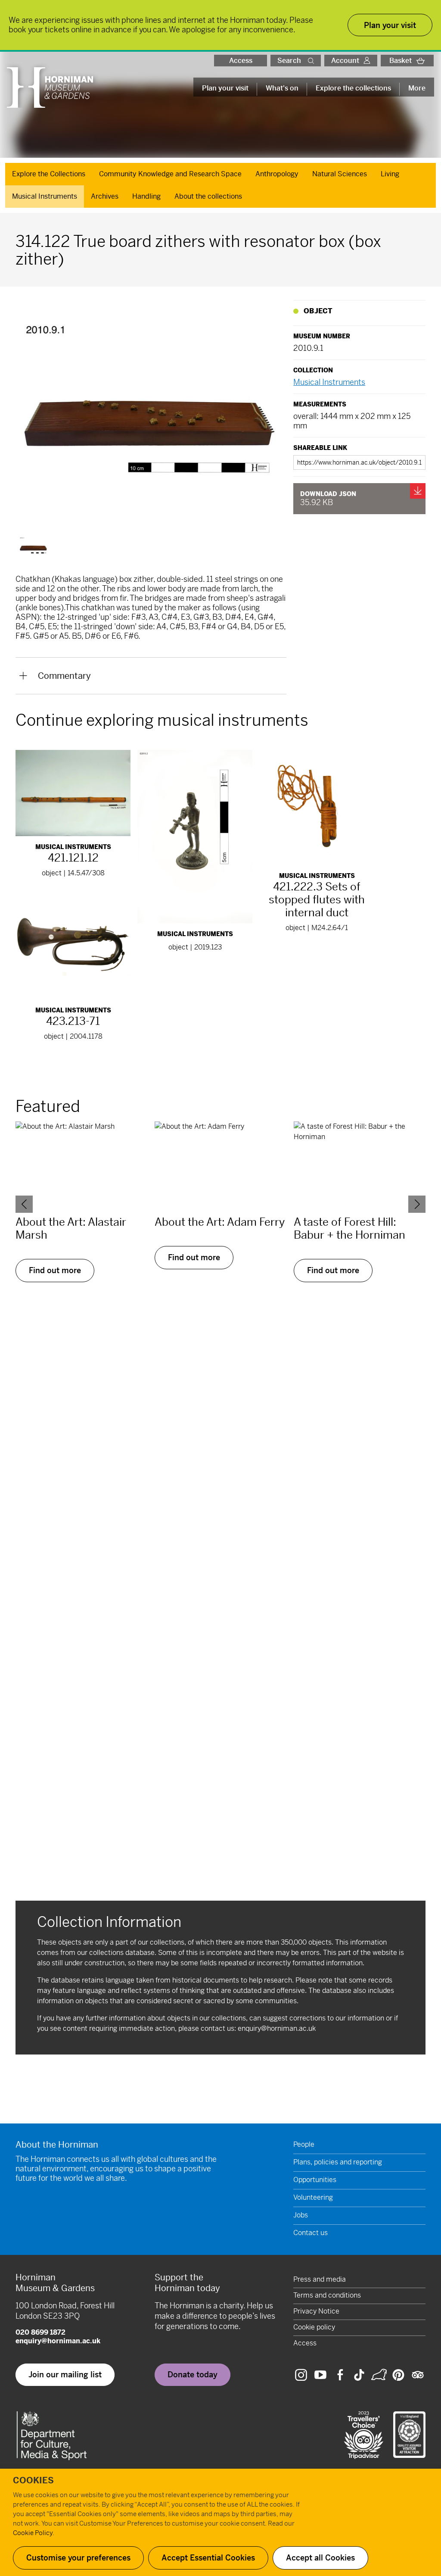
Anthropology (277, 174)
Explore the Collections (49, 174)
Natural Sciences (340, 174)
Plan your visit (225, 88)
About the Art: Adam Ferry (220, 1222)
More (417, 88)
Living (390, 174)
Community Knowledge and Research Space (170, 174)
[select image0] (34, 547)
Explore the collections (353, 88)
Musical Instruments (45, 196)
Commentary (64, 676)
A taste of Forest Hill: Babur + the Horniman (349, 1229)
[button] (313, 61)
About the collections (208, 196)
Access (241, 61)
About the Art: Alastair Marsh (71, 1229)
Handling (146, 196)
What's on (282, 88)
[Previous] (24, 1204)
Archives (105, 196)
